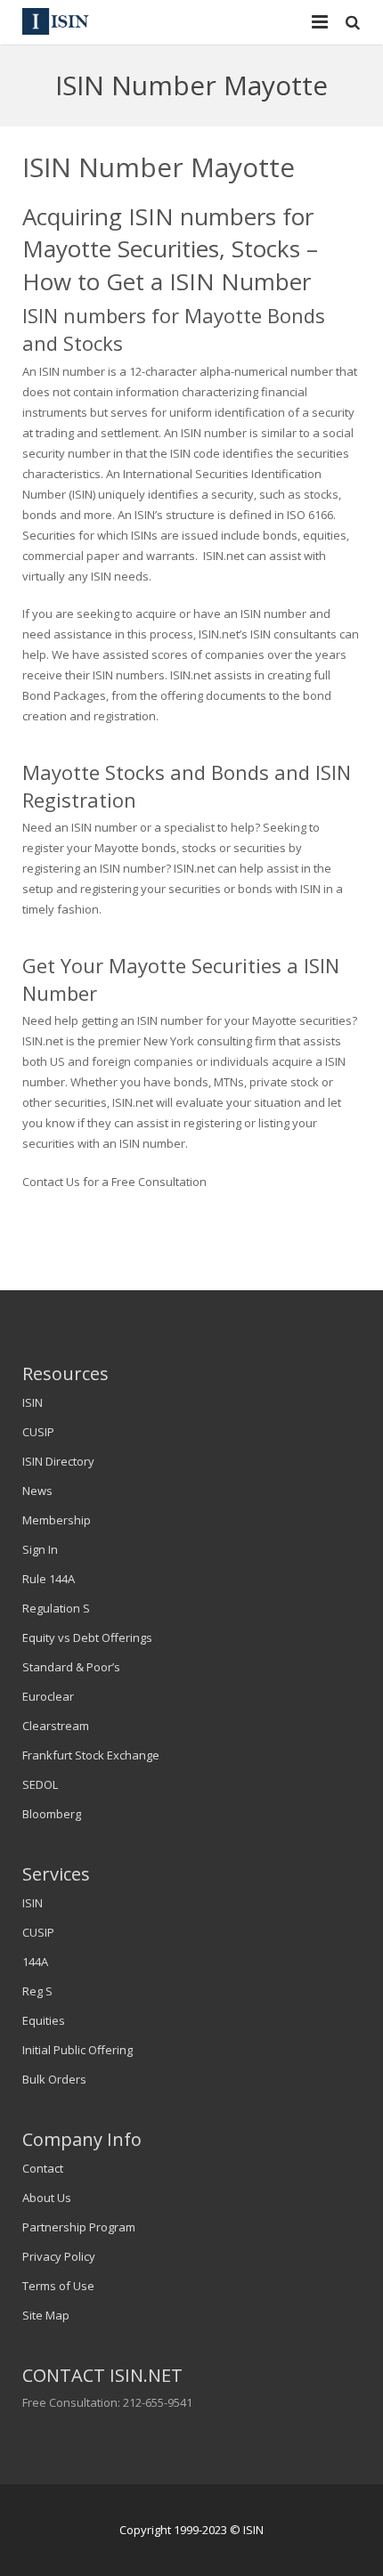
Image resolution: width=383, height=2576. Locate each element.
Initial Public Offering (77, 2050)
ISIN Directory (58, 1461)
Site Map (46, 2315)
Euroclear (48, 1696)
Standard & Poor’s (71, 1667)
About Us (47, 2198)
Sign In (40, 1549)
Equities (44, 2020)
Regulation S (56, 1608)
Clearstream (56, 1726)
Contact (43, 2168)
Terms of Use (58, 2286)
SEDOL (40, 1784)
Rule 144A (49, 1579)
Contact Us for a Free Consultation (114, 1182)
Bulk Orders (54, 2079)
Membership (57, 1520)
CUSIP (38, 1432)
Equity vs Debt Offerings (87, 1637)
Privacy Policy (59, 2256)
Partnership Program (79, 2227)
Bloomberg (52, 1814)
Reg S (37, 1991)
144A (35, 1962)
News (37, 1491)
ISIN (33, 1402)
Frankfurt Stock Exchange (91, 1755)
